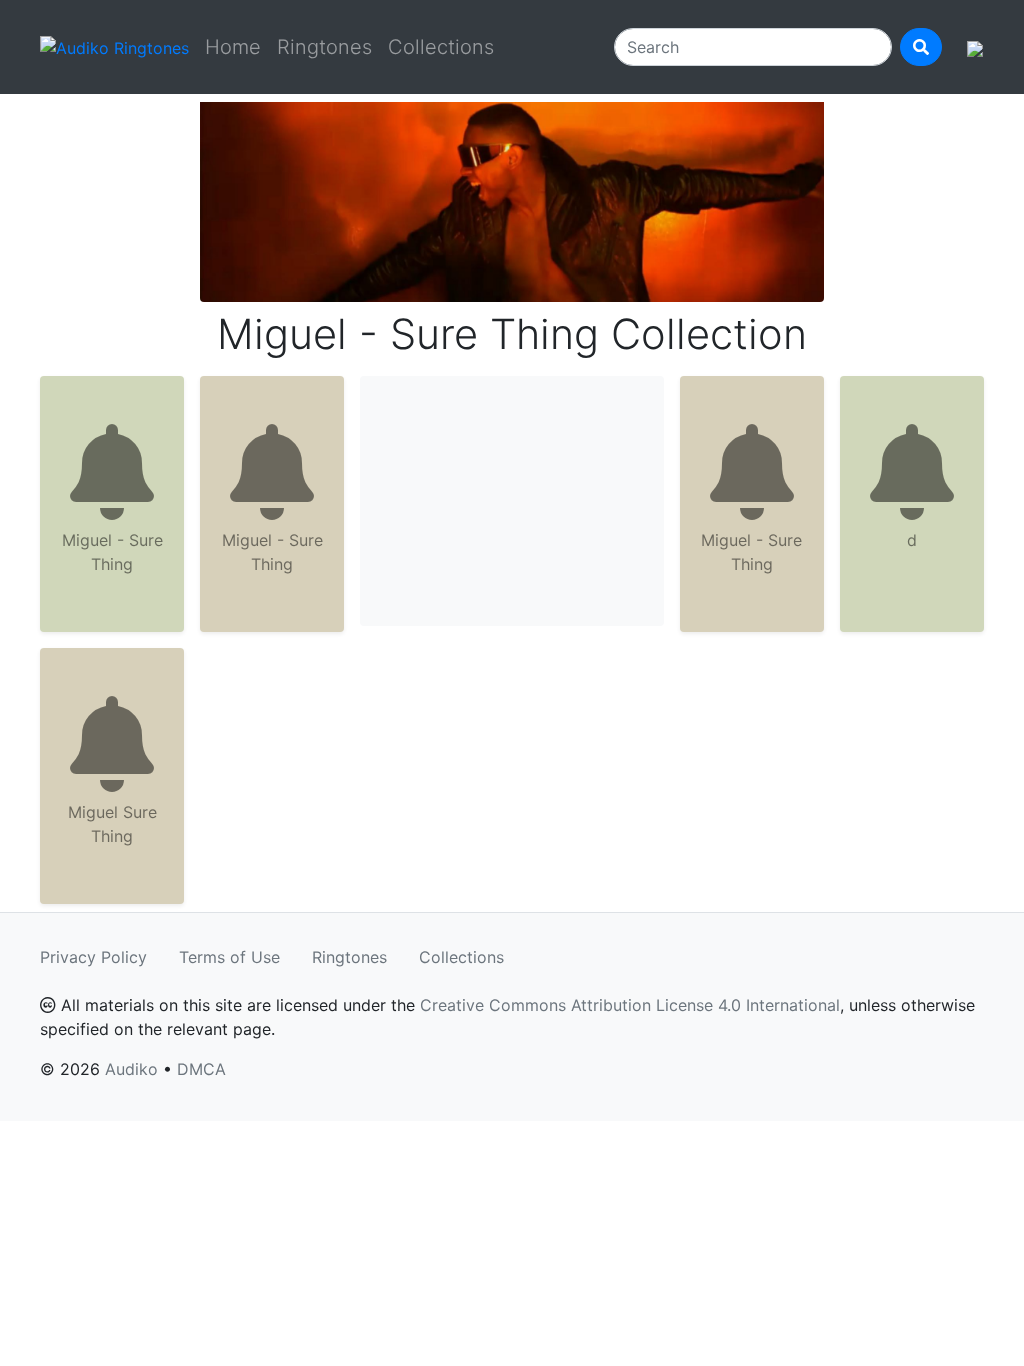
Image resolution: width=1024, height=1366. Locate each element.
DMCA (201, 1069)
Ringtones (324, 47)
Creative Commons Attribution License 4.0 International (630, 1005)
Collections (441, 47)
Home (233, 47)
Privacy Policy (93, 957)
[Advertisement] (512, 501)
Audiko (131, 1069)
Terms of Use (229, 957)
